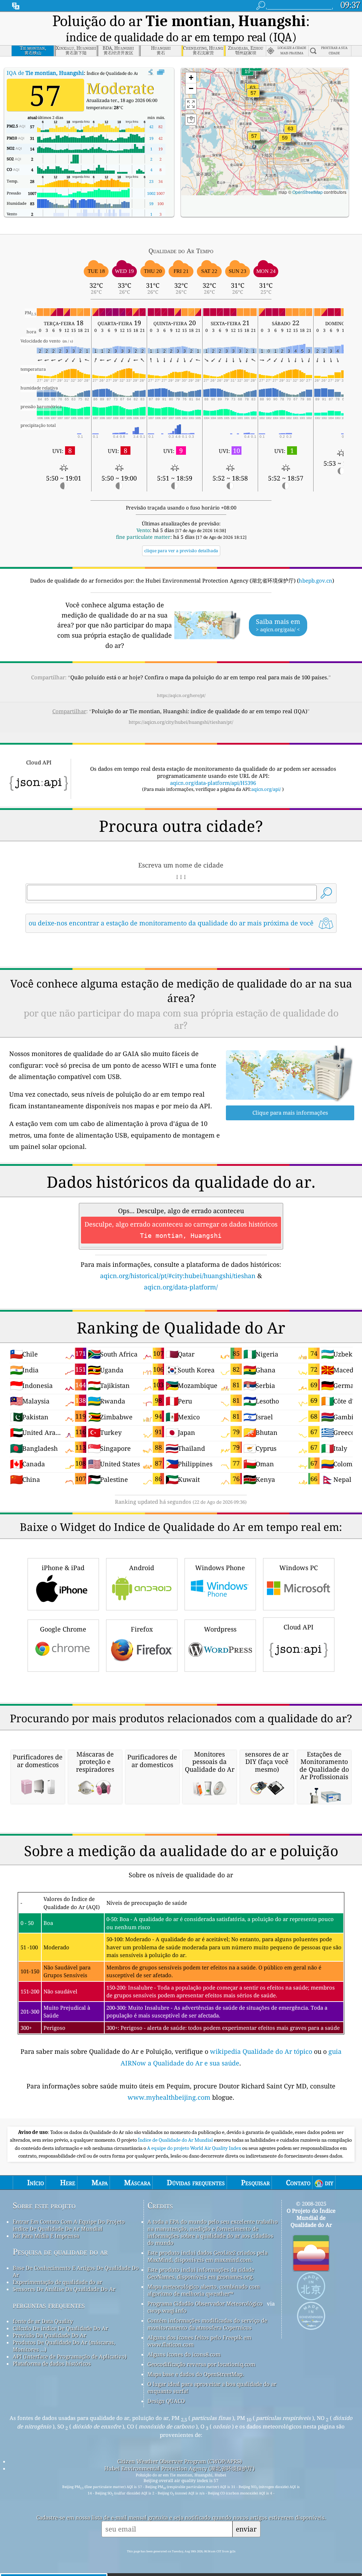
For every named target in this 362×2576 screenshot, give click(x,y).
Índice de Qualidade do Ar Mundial (176, 2140)
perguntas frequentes (49, 2305)
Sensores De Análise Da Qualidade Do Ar (64, 2289)
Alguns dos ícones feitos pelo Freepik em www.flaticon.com (199, 2341)
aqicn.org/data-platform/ (181, 1287)
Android (142, 1568)
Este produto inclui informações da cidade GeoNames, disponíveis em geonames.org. (201, 2273)
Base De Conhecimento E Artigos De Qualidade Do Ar (76, 2271)
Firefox (142, 1629)
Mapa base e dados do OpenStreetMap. (196, 2374)
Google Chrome (63, 1629)
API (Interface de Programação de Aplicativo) (70, 2356)
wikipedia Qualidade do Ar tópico (262, 2051)
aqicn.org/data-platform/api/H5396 (213, 783)
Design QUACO (166, 2401)
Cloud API (299, 1627)
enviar (246, 2529)
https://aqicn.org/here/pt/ (181, 695)
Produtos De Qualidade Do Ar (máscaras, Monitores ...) (64, 2346)
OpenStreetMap (308, 192)
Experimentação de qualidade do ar (57, 2282)
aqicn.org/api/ (266, 789)
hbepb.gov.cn (316, 580)
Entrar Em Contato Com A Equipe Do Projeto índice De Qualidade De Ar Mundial (69, 2225)
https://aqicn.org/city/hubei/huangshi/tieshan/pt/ (181, 722)
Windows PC (299, 1568)
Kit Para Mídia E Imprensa (46, 2236)
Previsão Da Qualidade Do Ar (49, 2335)
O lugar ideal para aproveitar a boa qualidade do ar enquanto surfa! (212, 2387)
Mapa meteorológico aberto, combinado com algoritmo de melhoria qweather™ (204, 2290)
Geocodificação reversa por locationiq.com (201, 2364)
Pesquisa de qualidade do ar (60, 2252)
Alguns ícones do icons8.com (184, 2354)
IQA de (45, 73)
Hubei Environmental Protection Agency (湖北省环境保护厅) (179, 2468)
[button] (291, 133)
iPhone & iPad (63, 1568)
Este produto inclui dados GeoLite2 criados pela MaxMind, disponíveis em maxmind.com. (208, 2256)
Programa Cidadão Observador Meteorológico (205, 2303)
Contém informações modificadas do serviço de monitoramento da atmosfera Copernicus (207, 2324)
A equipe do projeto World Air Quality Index (195, 2148)
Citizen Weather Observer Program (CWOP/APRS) (180, 2461)
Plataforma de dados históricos (52, 2363)
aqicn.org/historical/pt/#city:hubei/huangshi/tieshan (178, 1276)
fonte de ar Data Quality (43, 2321)
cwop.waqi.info (167, 2310)
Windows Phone (220, 1568)
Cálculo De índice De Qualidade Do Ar (60, 2328)
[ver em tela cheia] (161, 72)
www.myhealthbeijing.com (170, 2097)
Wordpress (220, 1629)
